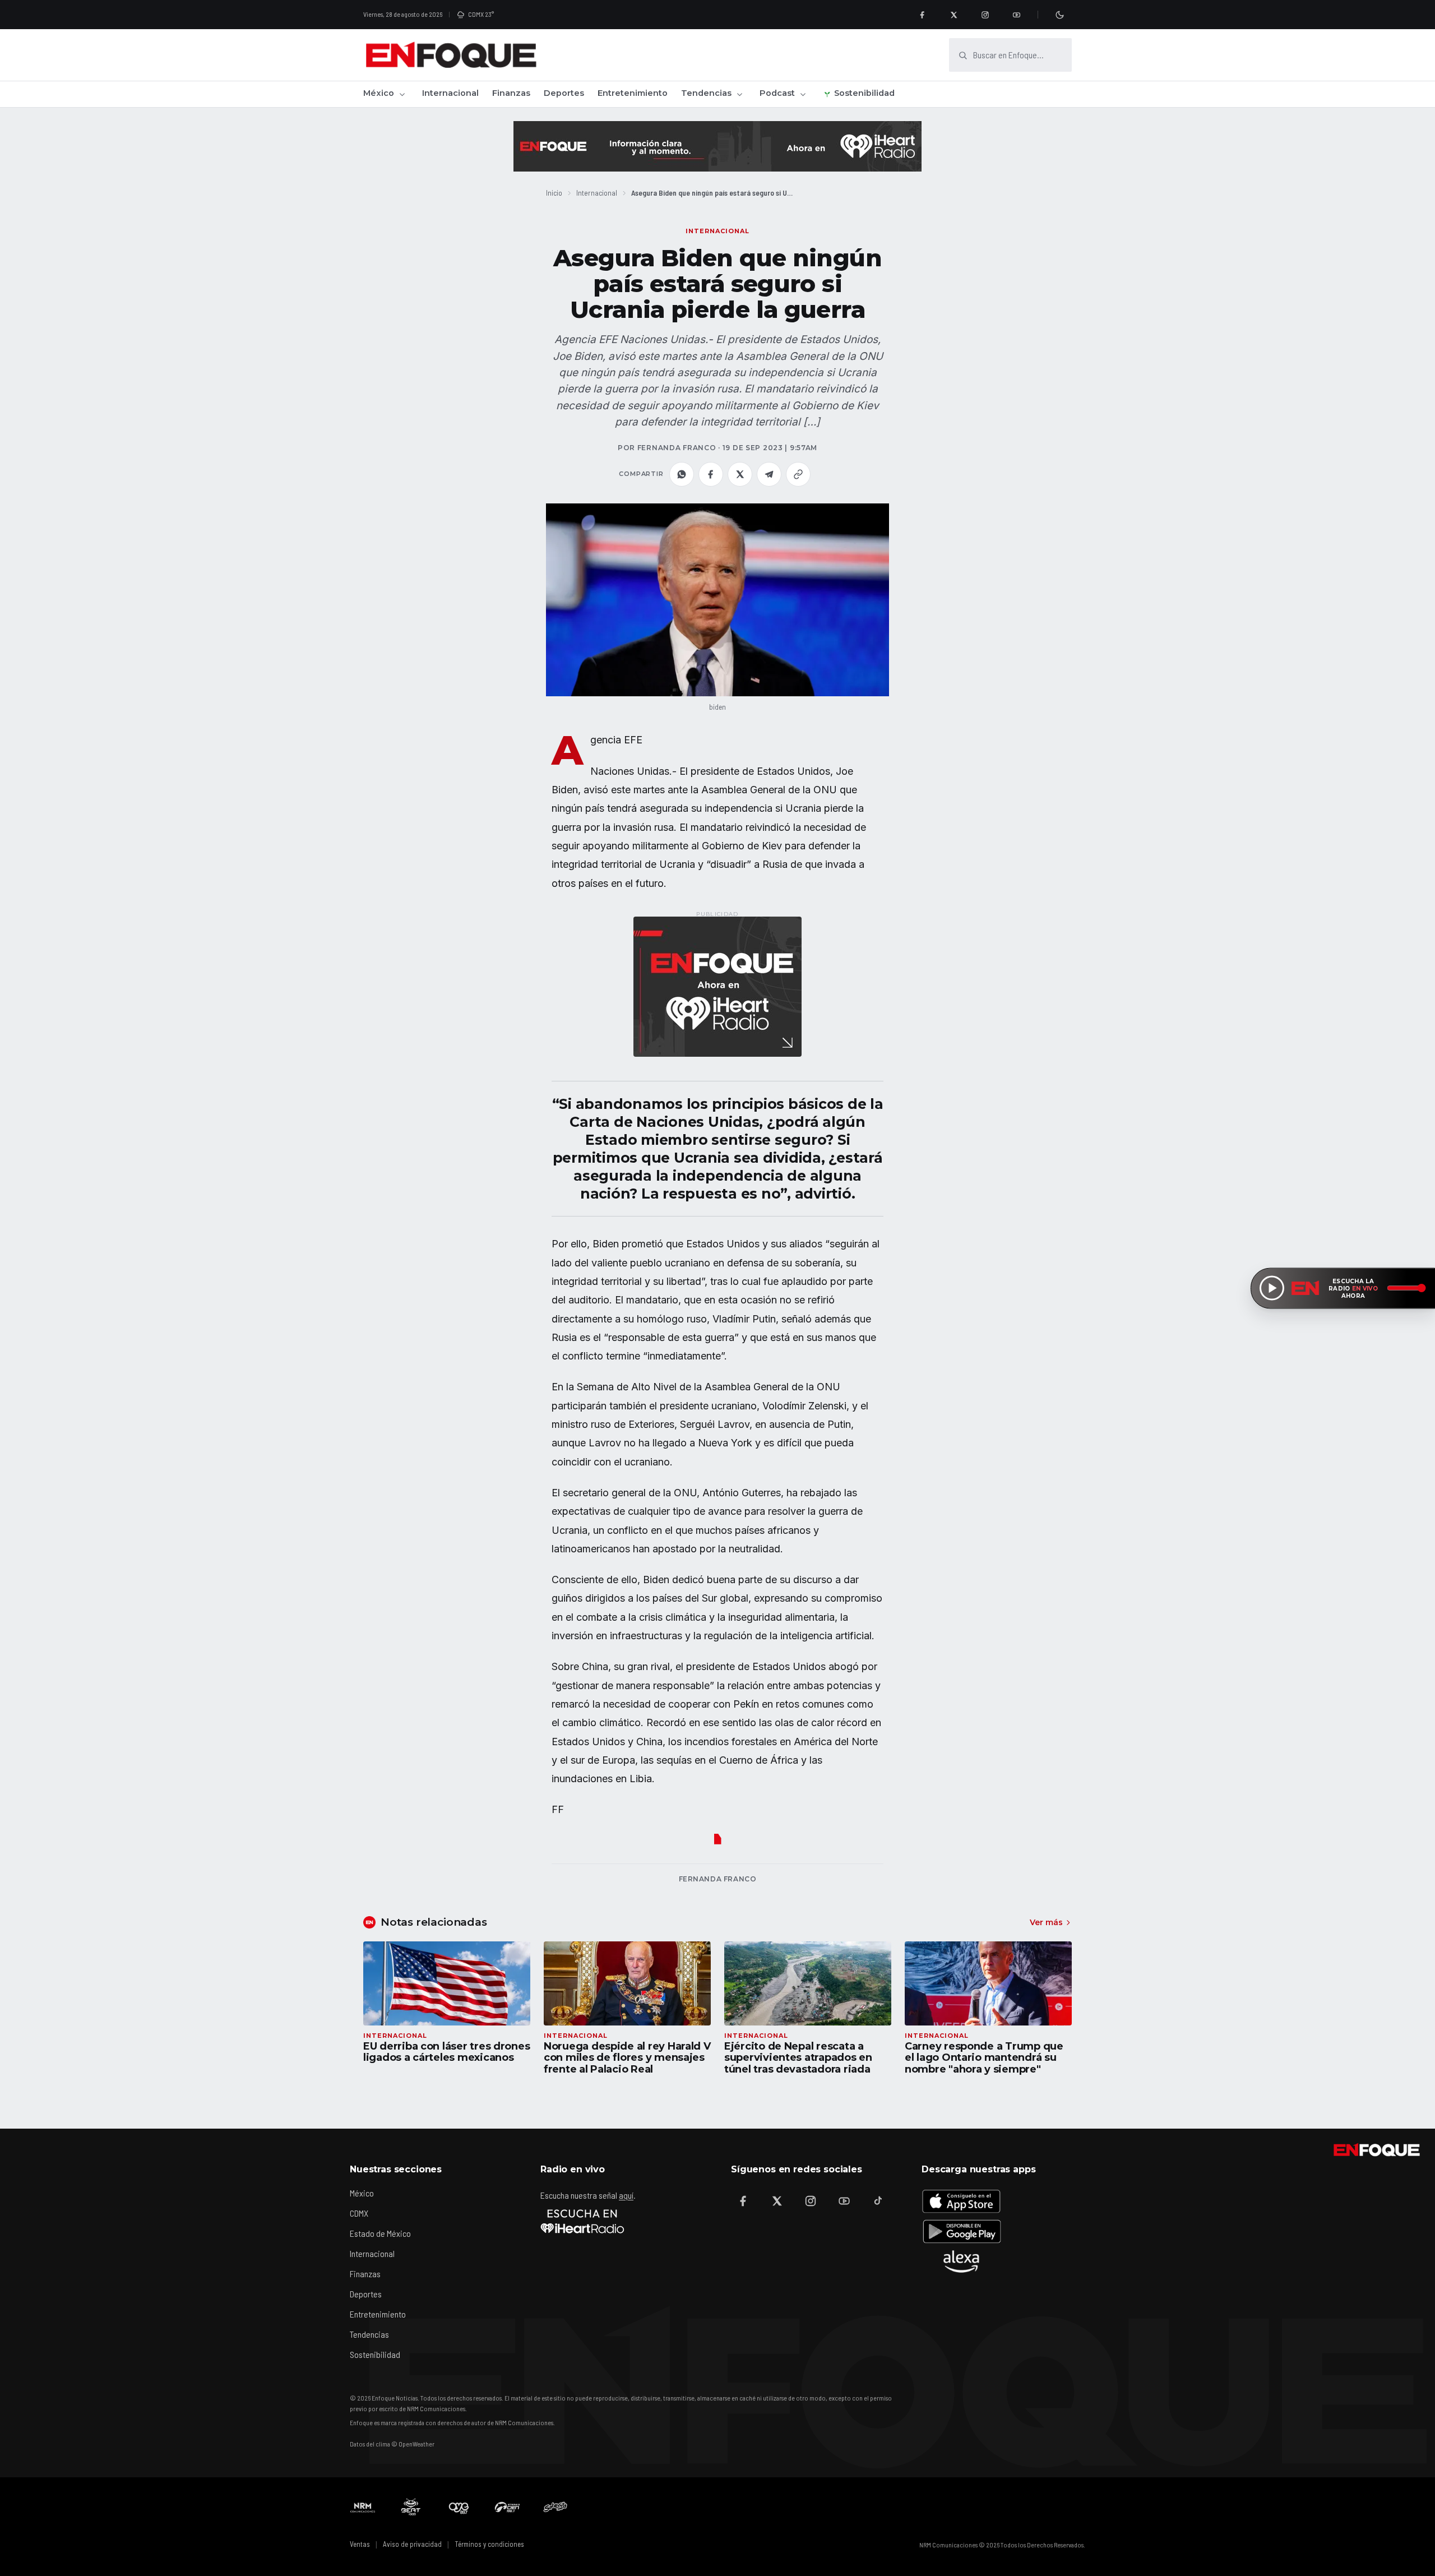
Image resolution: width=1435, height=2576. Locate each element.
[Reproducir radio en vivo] (1272, 1288)
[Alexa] (961, 2261)
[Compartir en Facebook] (711, 474)
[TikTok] (878, 2201)
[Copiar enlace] (798, 474)
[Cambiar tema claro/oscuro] (1059, 15)
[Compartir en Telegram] (769, 474)
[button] (717, 600)
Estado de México (380, 2233)
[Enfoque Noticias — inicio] (451, 55)
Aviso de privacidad (412, 2544)
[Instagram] (985, 15)
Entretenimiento (633, 93)
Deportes (564, 93)
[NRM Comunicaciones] (363, 2507)
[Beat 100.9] (411, 2507)
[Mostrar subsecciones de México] (402, 94)
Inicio (554, 193)
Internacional (450, 93)
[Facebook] (922, 15)
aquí (626, 2195)
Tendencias (706, 93)
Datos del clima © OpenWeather (392, 2444)
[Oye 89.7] (459, 2507)
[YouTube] (1016, 15)
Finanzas (511, 93)
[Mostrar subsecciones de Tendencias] (739, 94)
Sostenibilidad (864, 93)
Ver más (1046, 1922)
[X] (953, 15)
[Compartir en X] (740, 474)
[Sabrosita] (556, 2507)
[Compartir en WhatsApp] (682, 474)
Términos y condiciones (489, 2544)
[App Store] (961, 2201)
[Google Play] (961, 2231)
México (379, 93)
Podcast (777, 93)
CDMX (359, 2213)
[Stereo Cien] (507, 2507)
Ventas (360, 2544)
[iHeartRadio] (582, 2221)
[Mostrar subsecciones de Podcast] (803, 94)
